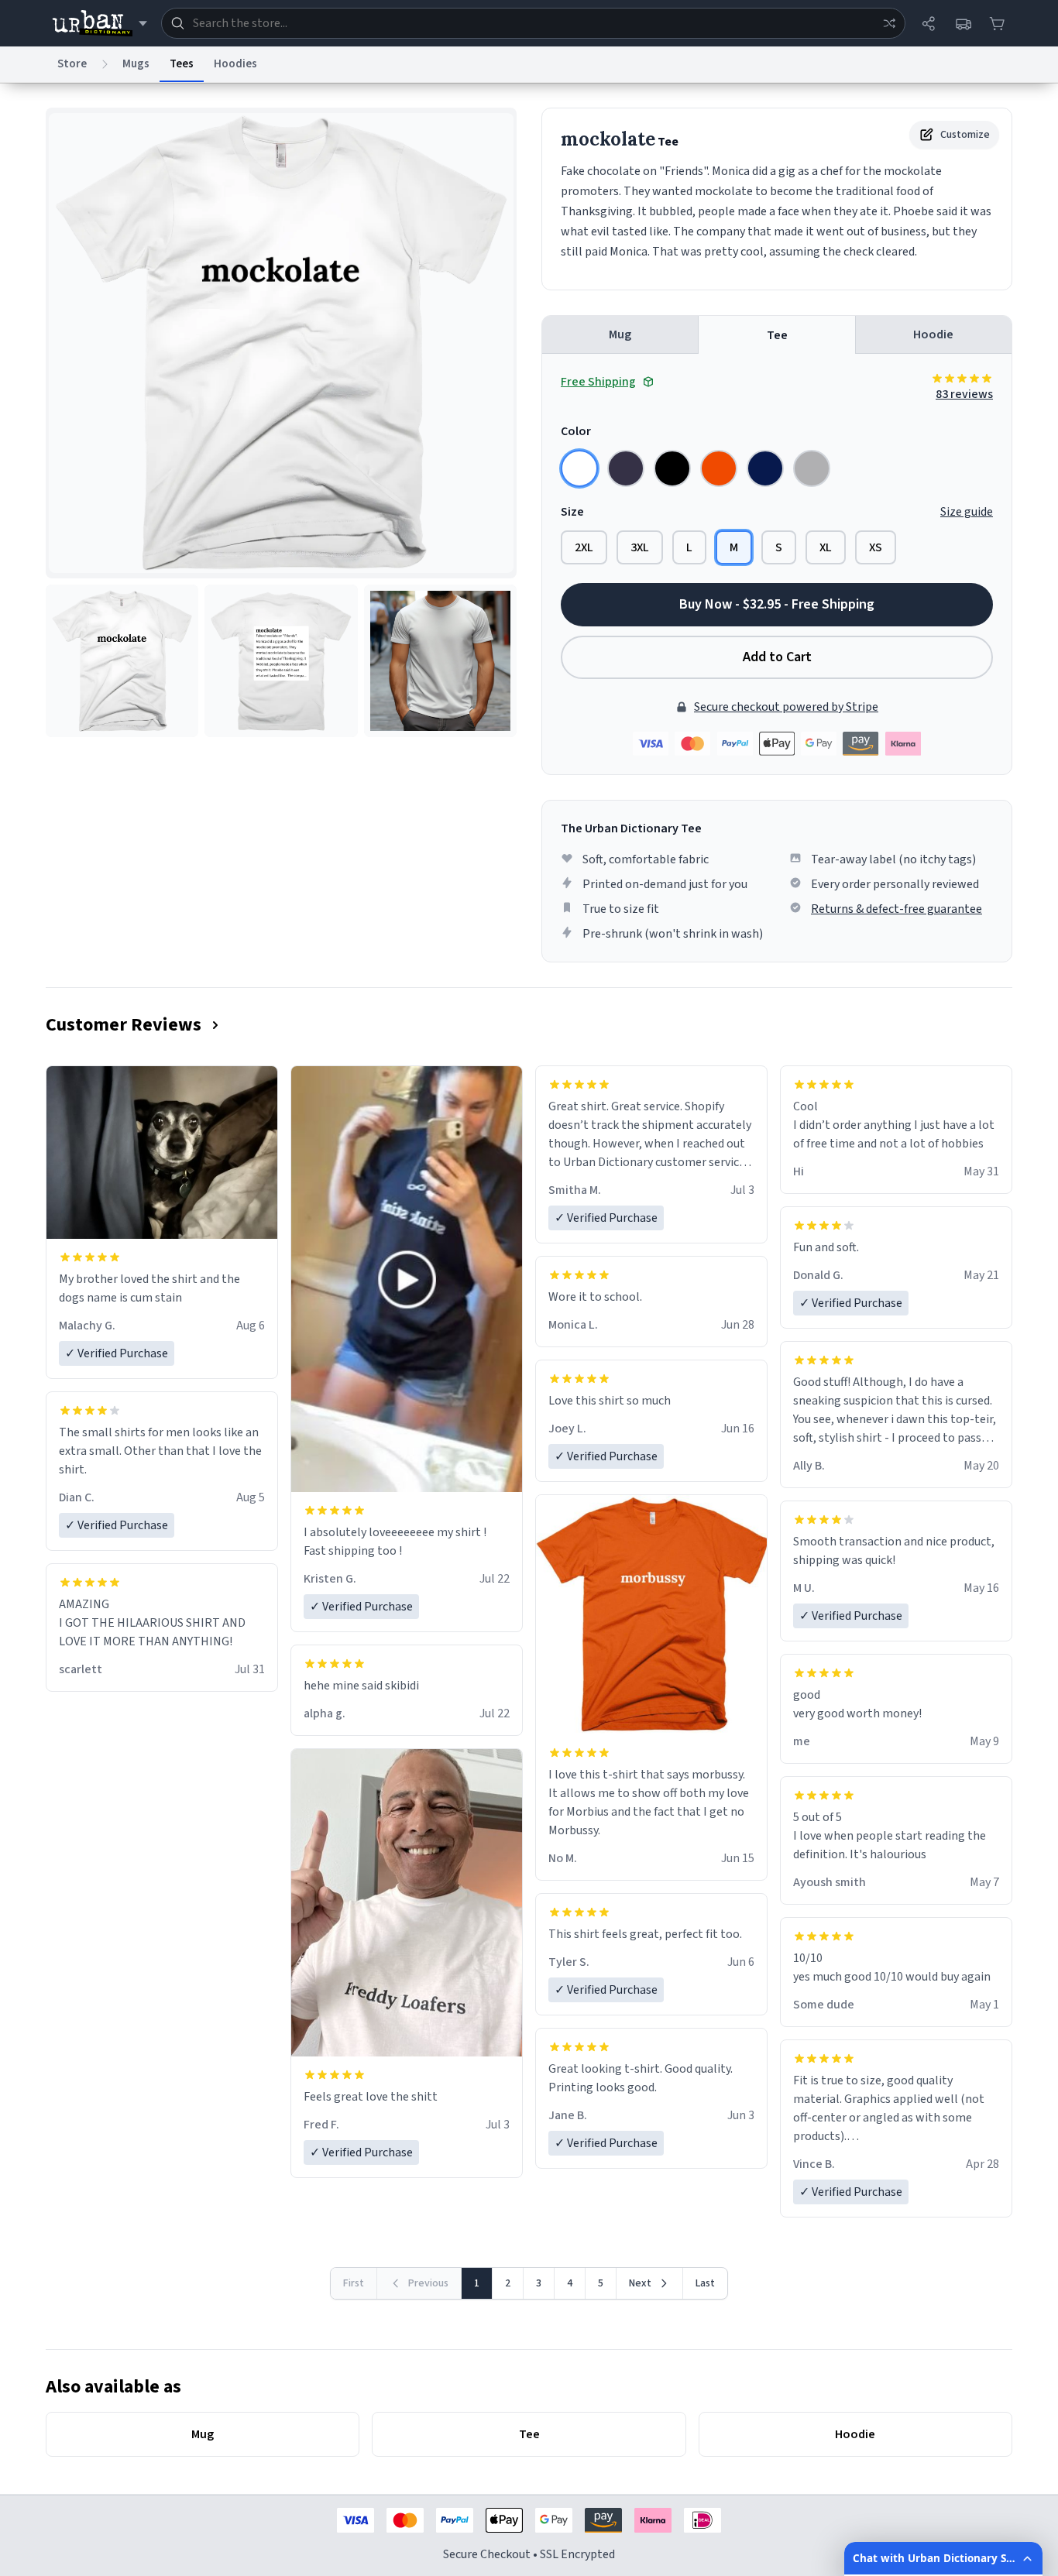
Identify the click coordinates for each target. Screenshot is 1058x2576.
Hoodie (933, 334)
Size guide (967, 512)
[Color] (579, 468)
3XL (640, 547)
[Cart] (997, 23)
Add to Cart (777, 657)
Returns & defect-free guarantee (897, 909)
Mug (620, 334)
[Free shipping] (963, 23)
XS (876, 547)
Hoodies (235, 64)
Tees (182, 64)
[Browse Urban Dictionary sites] (100, 23)
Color (576, 431)
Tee (777, 335)
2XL (584, 547)
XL (826, 547)
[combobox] (533, 23)
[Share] (929, 23)
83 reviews (964, 394)
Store (72, 64)
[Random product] (889, 23)
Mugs (136, 64)
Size (572, 512)
